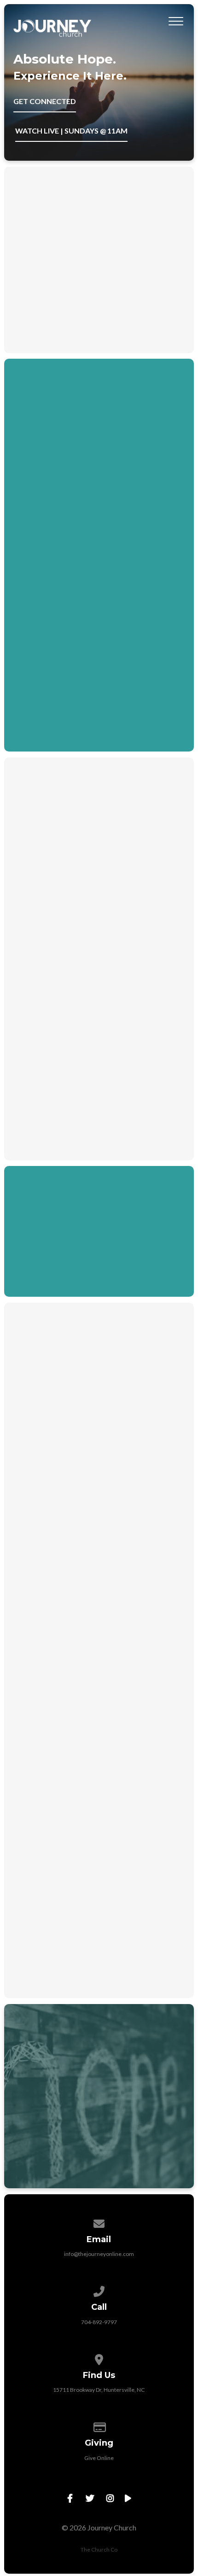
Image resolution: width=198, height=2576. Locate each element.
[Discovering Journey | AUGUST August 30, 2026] (99, 1827)
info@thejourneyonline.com (99, 2254)
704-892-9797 (99, 2322)
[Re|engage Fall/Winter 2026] (99, 1457)
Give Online (99, 2458)
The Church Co (99, 2550)
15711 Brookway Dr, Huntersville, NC (99, 2390)
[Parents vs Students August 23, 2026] (99, 1638)
